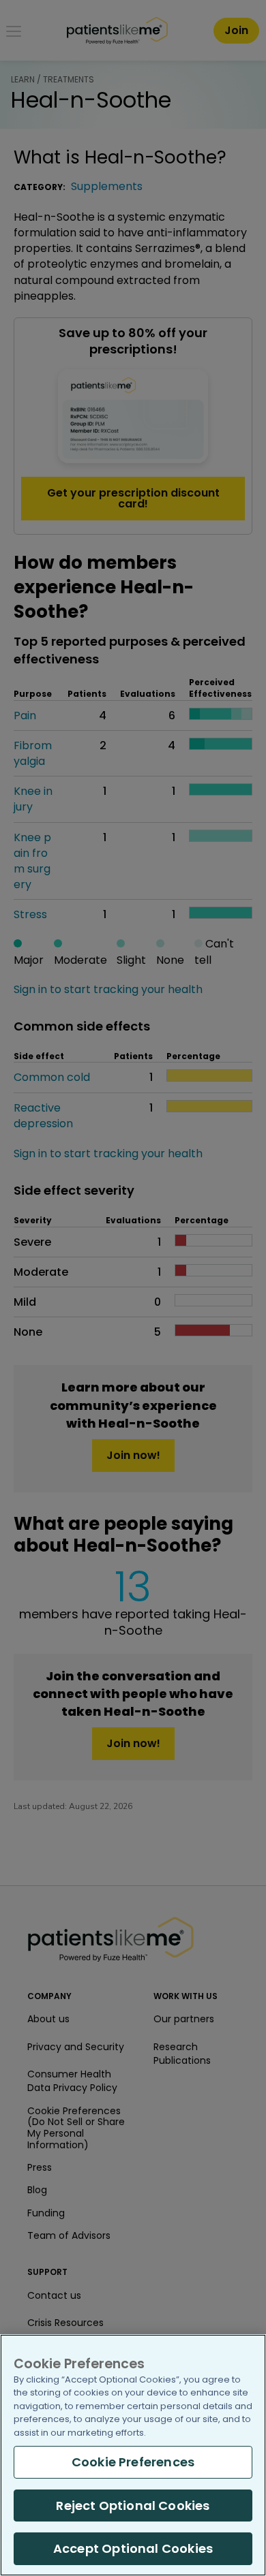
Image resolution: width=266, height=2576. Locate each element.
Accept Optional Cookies (133, 2548)
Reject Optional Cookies (133, 2506)
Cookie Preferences (133, 2462)
